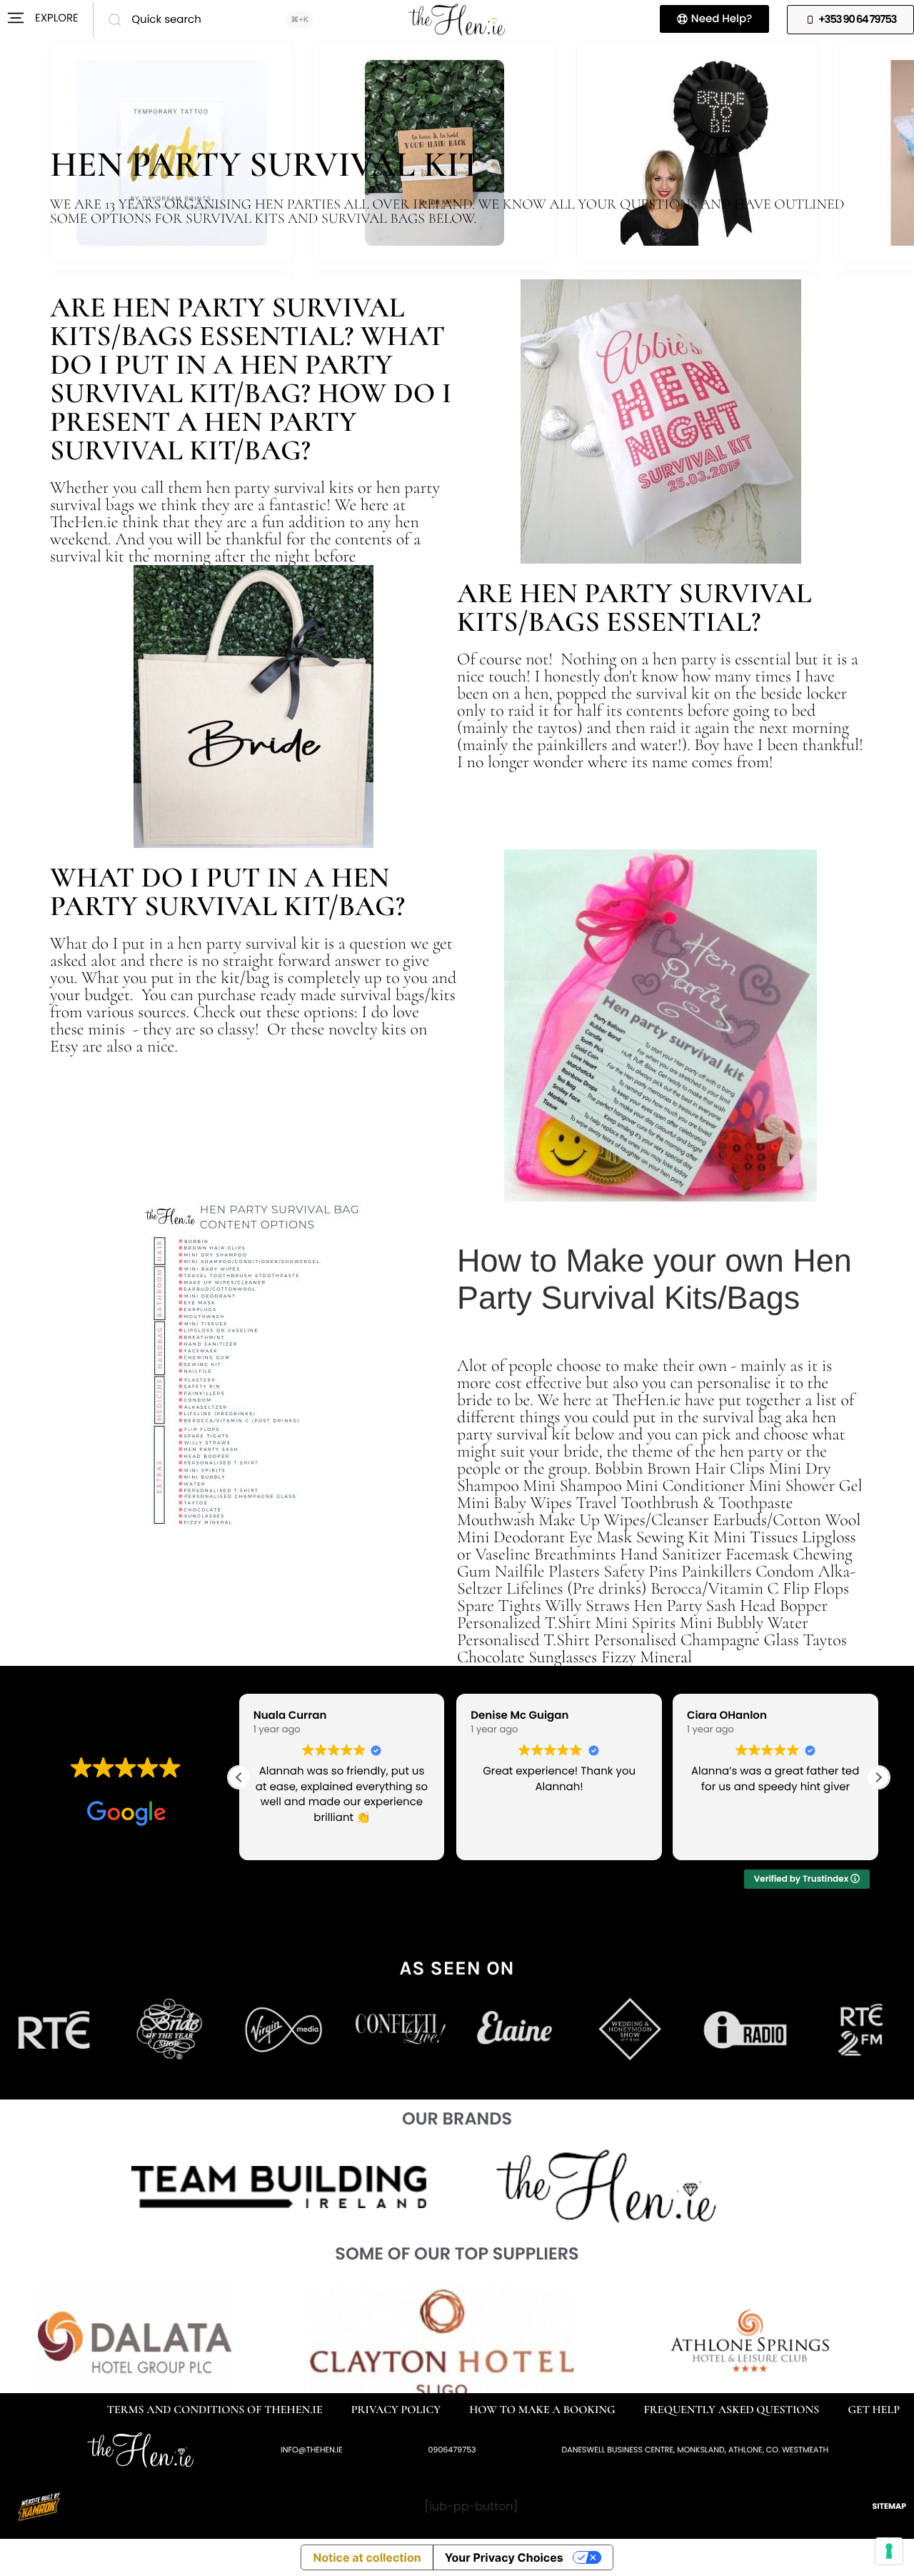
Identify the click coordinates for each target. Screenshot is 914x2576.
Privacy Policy (396, 2410)
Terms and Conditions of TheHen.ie (215, 2410)
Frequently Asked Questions (732, 2410)
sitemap (889, 2506)
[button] (878, 1777)
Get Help (874, 2410)
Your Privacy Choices (504, 2557)
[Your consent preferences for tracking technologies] (889, 2551)
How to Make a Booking (542, 2410)
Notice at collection (367, 2557)
